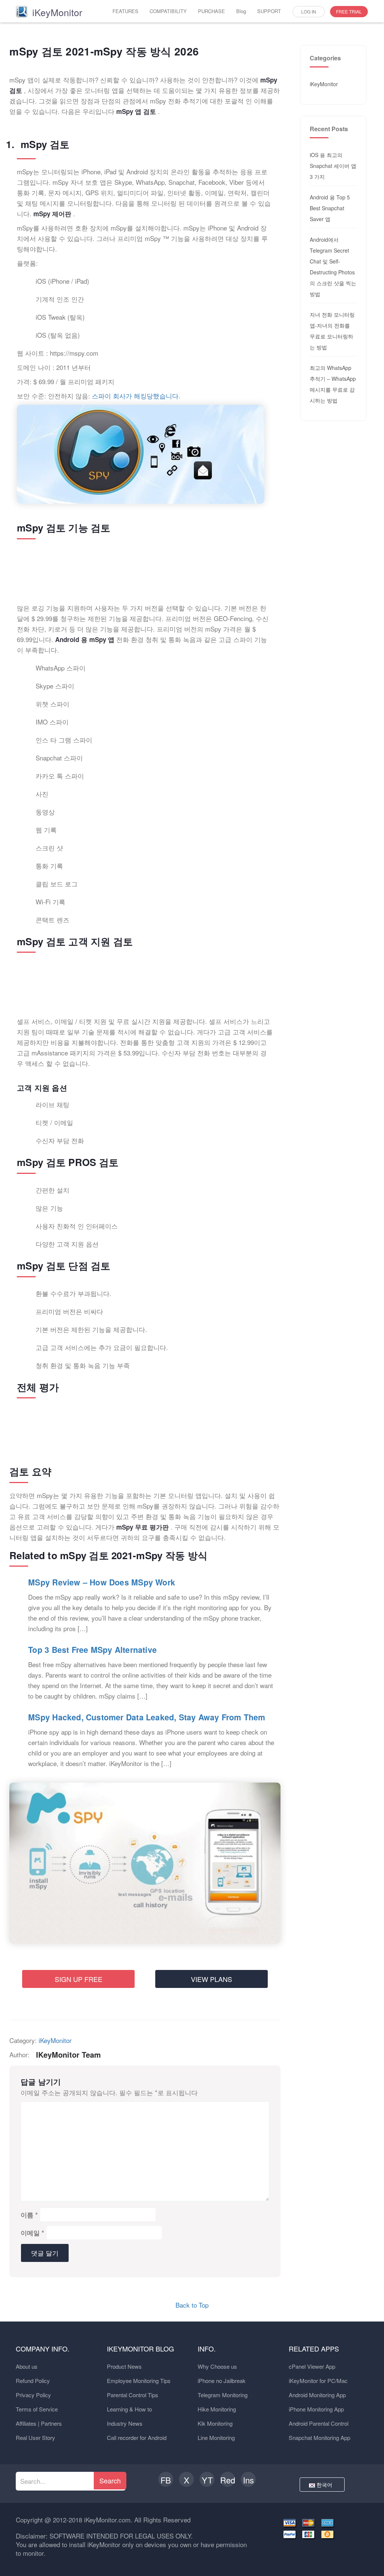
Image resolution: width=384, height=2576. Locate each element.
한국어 (325, 2485)
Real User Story (35, 2438)
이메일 (32, 2233)
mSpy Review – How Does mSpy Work (102, 1582)
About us (27, 2366)
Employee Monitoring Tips (139, 2381)
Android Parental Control (319, 2423)
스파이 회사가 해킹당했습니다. (135, 396)
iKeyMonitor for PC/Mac (318, 2381)
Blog (241, 11)
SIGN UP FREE (79, 1979)
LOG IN (309, 11)
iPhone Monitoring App (316, 2409)
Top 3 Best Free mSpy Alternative (92, 1650)
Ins (248, 2480)
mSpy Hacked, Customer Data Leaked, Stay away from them (147, 1717)
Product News (124, 2366)
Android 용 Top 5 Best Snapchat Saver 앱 (330, 208)
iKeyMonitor (55, 2040)
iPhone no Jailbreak (222, 2381)
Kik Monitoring (215, 2423)
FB (166, 2480)
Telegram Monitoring (223, 2395)
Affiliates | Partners (39, 2423)
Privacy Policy (33, 2395)
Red (228, 2480)
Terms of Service (37, 2409)
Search (110, 2480)
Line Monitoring (216, 2438)
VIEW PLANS (211, 1979)
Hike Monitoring (217, 2409)
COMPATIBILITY (168, 11)
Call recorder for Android (137, 2438)
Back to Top (192, 2305)
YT (207, 2480)
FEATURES (125, 11)
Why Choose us (217, 2366)
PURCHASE (211, 11)
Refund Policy (33, 2381)
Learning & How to (129, 2409)
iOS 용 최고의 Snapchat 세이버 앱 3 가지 (333, 166)
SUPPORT (269, 11)
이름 (29, 2215)
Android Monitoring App (317, 2395)
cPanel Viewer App (312, 2366)
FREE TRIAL (349, 11)
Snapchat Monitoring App (319, 2438)
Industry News (125, 2423)
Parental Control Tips (133, 2395)
